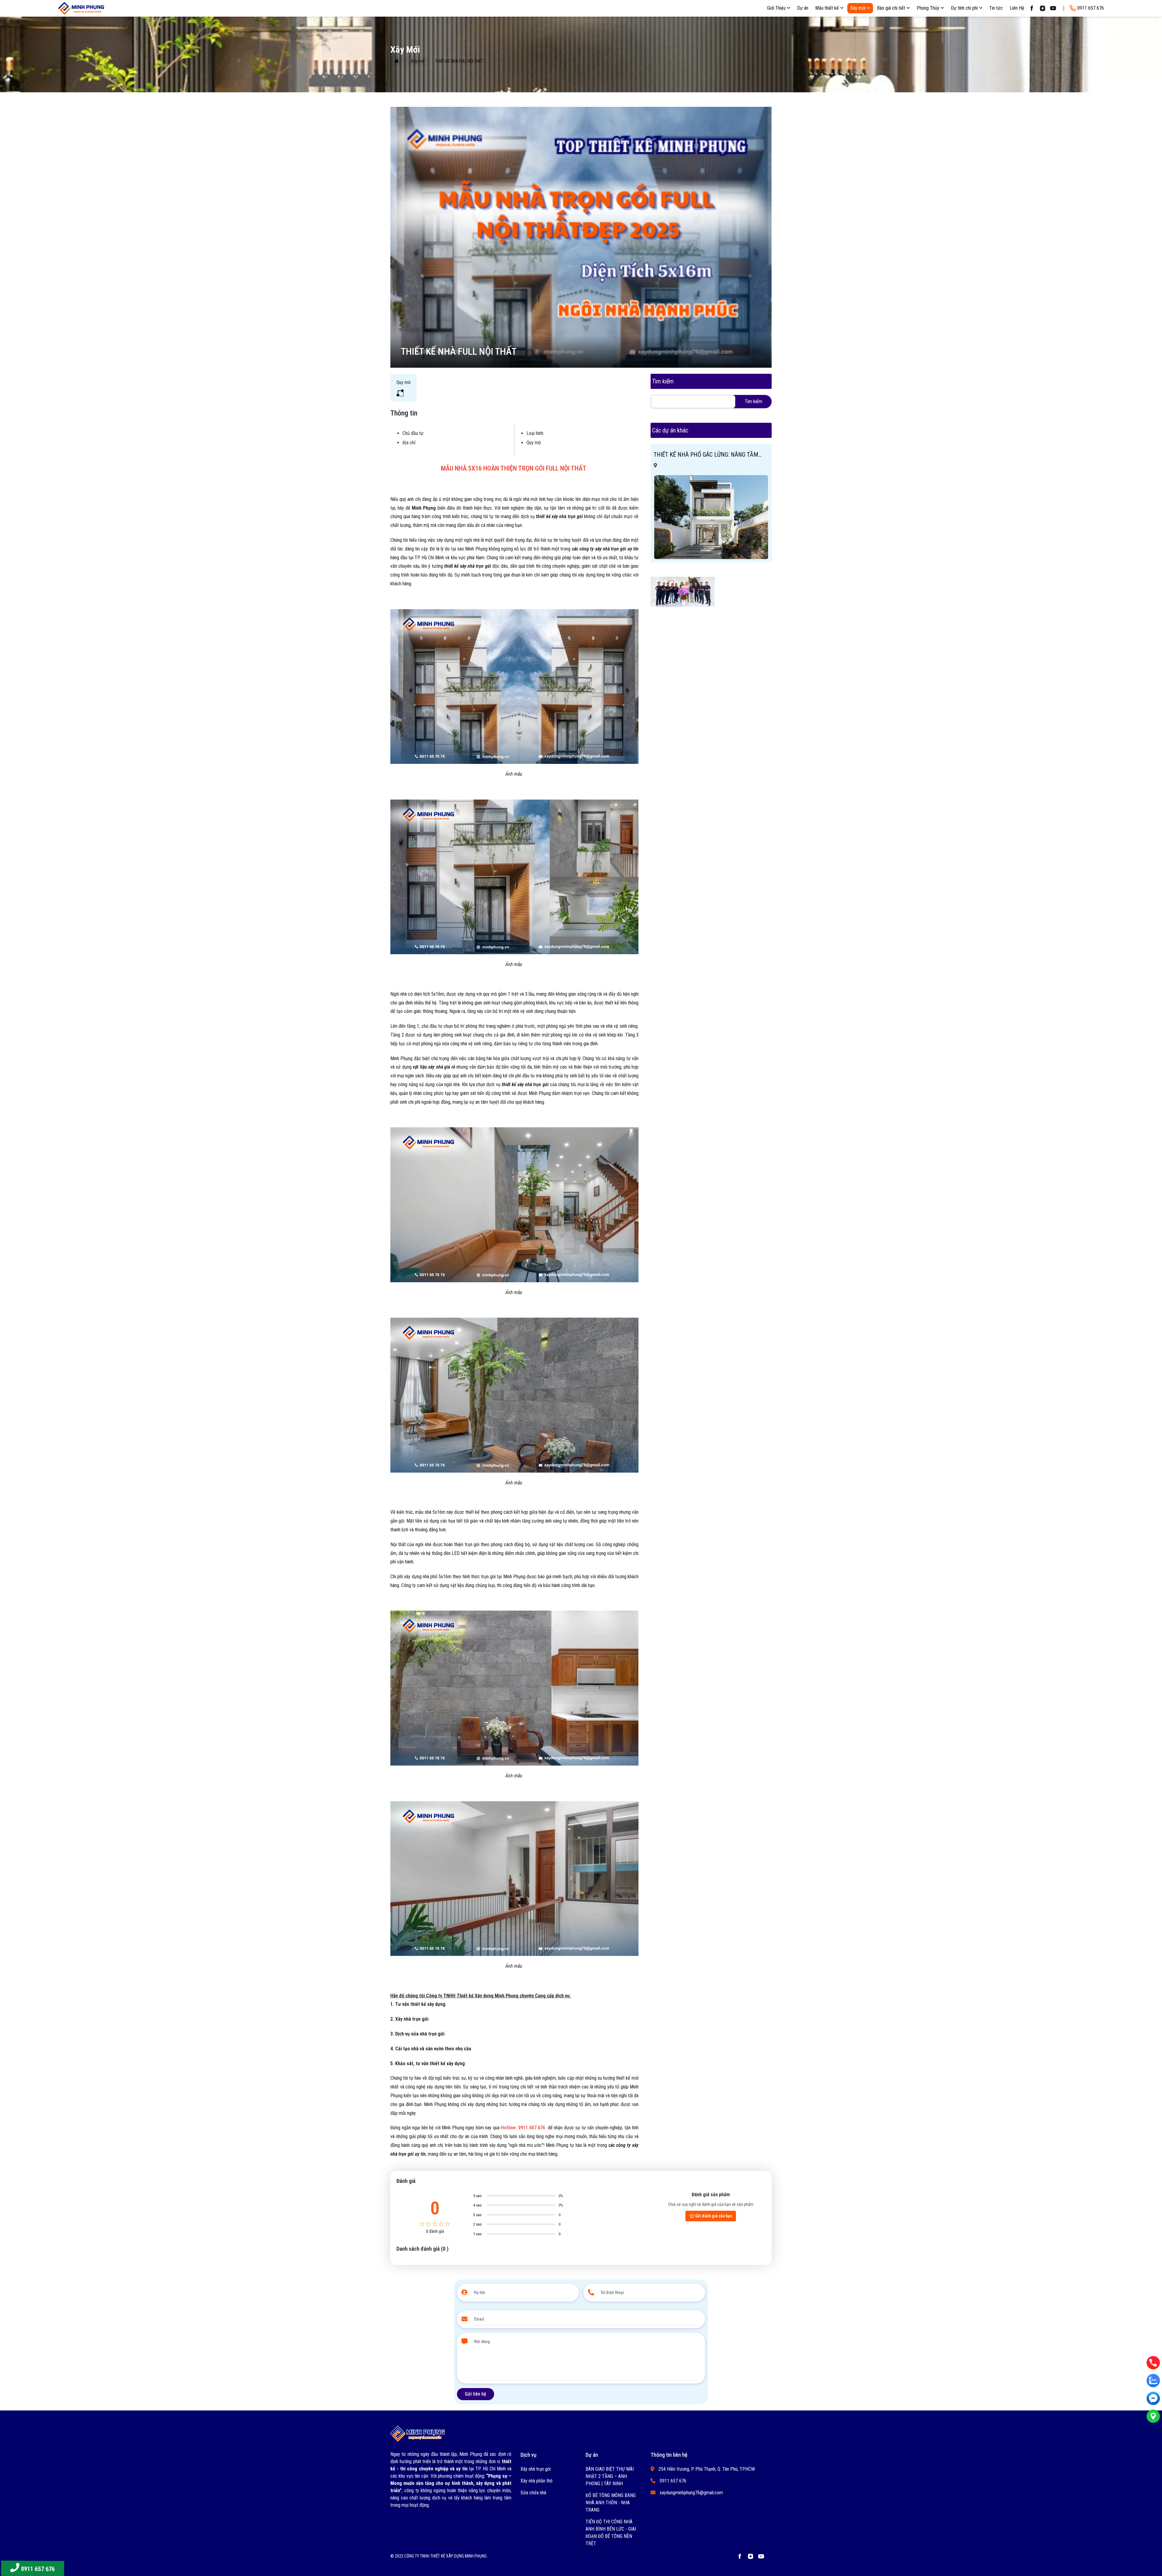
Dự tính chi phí (964, 8)
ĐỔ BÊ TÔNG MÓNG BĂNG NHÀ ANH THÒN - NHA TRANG (611, 2503)
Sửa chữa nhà (533, 2493)
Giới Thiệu (776, 8)
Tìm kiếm (753, 401)
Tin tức (996, 8)
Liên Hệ (1017, 8)
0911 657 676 (38, 2569)
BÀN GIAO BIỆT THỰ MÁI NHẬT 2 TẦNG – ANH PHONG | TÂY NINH (610, 2476)
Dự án (803, 8)
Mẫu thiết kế (827, 8)
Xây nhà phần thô (537, 2481)
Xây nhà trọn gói (536, 2469)
